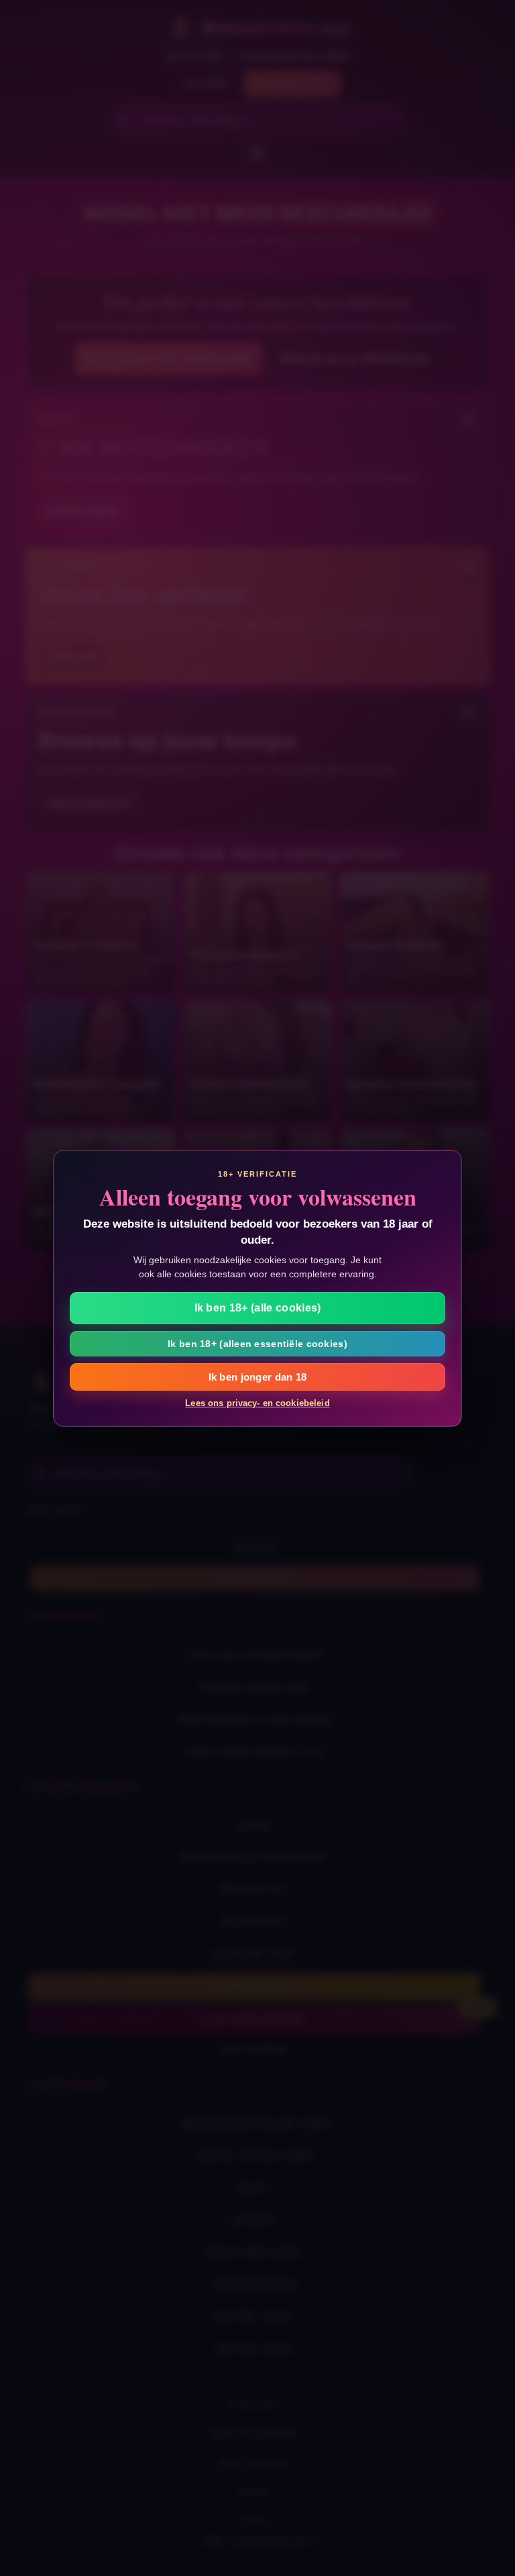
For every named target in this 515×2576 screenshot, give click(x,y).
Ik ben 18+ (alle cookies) (258, 1308)
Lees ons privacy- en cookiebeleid (257, 1403)
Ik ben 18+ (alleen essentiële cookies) (257, 1344)
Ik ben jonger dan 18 (258, 1377)
